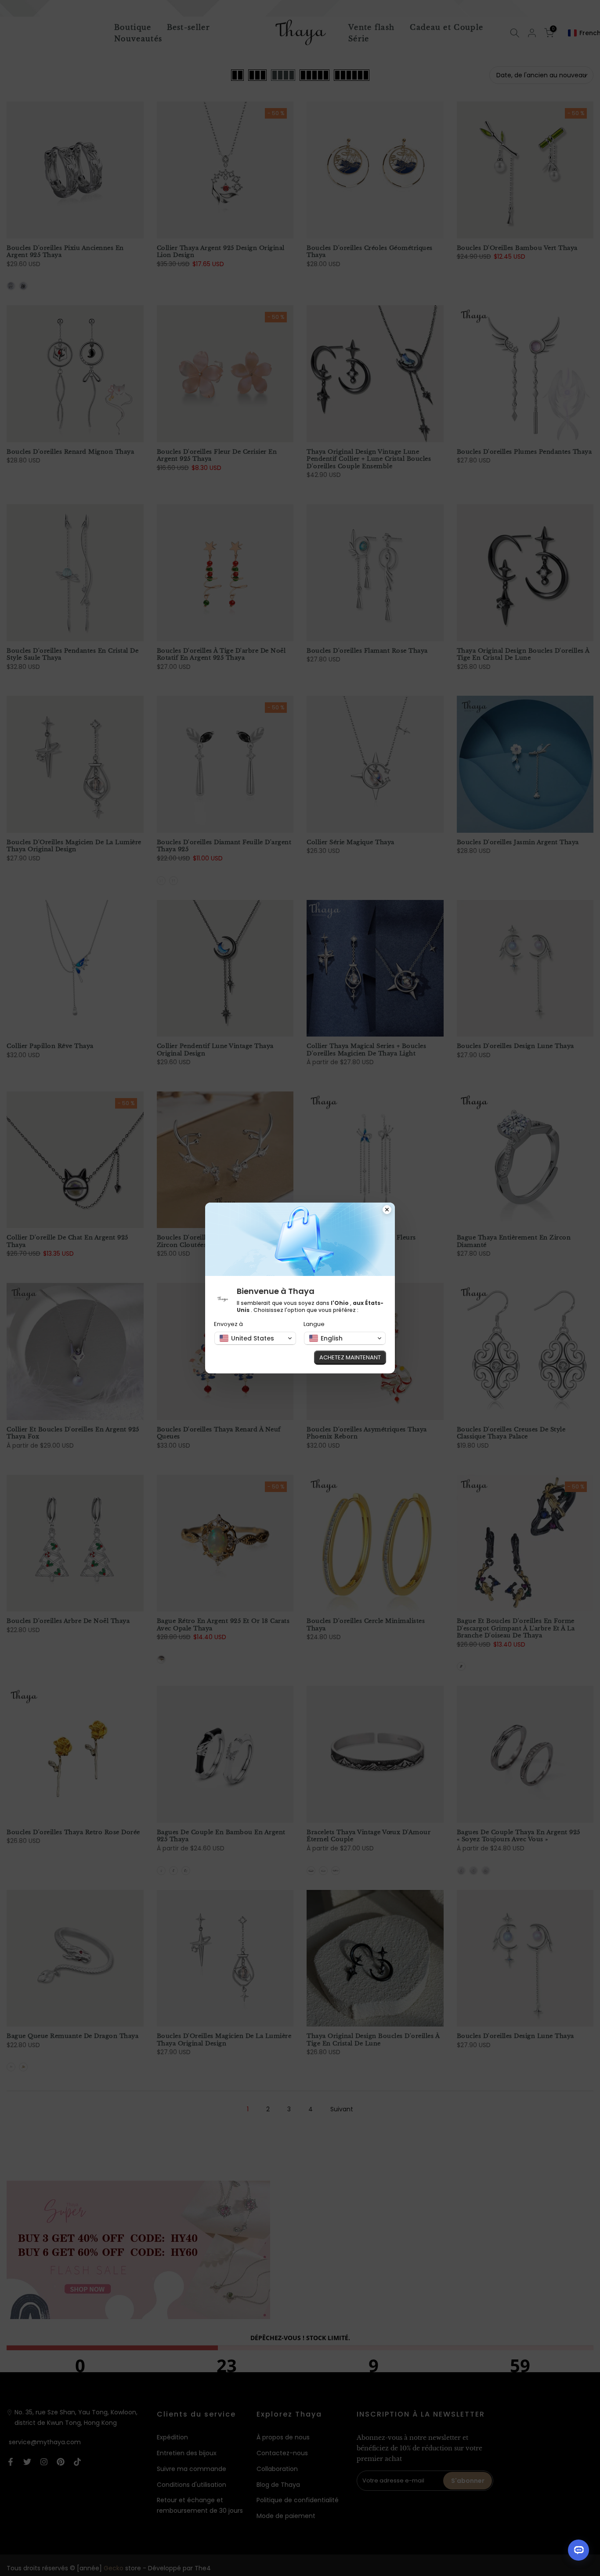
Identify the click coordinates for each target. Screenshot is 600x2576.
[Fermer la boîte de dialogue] (387, 1210)
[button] (255, 1338)
